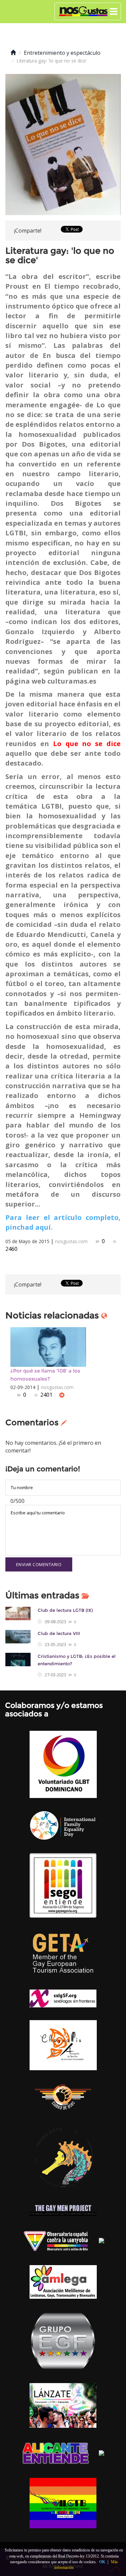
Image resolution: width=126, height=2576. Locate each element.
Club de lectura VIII (59, 1633)
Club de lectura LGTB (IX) (65, 1610)
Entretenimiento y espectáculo (62, 53)
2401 (46, 1395)
